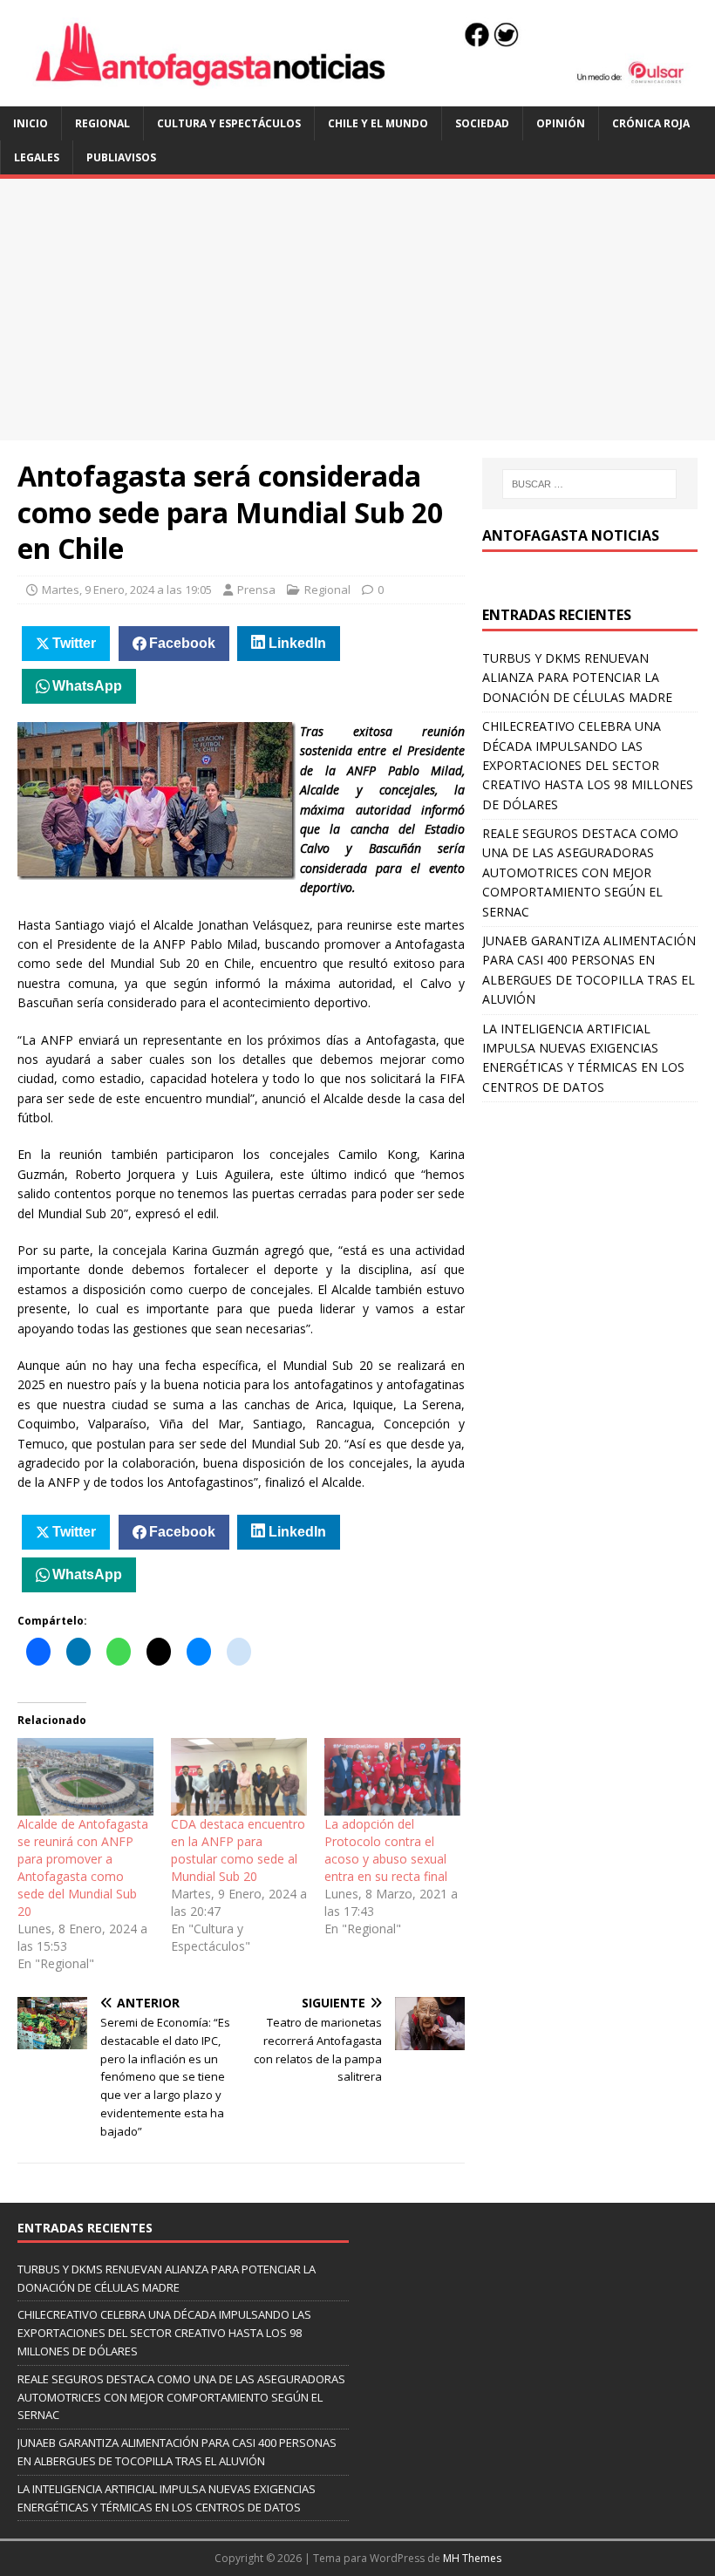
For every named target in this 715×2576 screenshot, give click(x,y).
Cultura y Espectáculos (229, 123)
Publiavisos (121, 157)
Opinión (561, 123)
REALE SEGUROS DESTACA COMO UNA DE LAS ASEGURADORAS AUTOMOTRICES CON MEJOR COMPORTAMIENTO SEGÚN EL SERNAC (580, 872)
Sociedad (482, 123)
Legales (37, 157)
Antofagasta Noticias (571, 535)
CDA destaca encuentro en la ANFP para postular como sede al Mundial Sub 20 (238, 1850)
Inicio (31, 123)
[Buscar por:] (589, 484)
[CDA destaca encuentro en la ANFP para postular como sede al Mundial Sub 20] (239, 1777)
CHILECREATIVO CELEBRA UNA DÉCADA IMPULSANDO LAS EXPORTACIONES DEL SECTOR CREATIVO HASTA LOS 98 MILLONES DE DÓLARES (588, 765)
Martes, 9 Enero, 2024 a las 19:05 (127, 589)
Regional (102, 123)
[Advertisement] (357, 310)
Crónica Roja (651, 123)
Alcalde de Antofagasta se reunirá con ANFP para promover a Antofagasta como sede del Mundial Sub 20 (83, 1867)
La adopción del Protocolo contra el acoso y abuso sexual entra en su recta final (386, 1850)
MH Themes (472, 2558)
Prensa (256, 589)
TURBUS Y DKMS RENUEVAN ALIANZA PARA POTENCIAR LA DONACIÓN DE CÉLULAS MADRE (577, 678)
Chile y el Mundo (378, 123)
